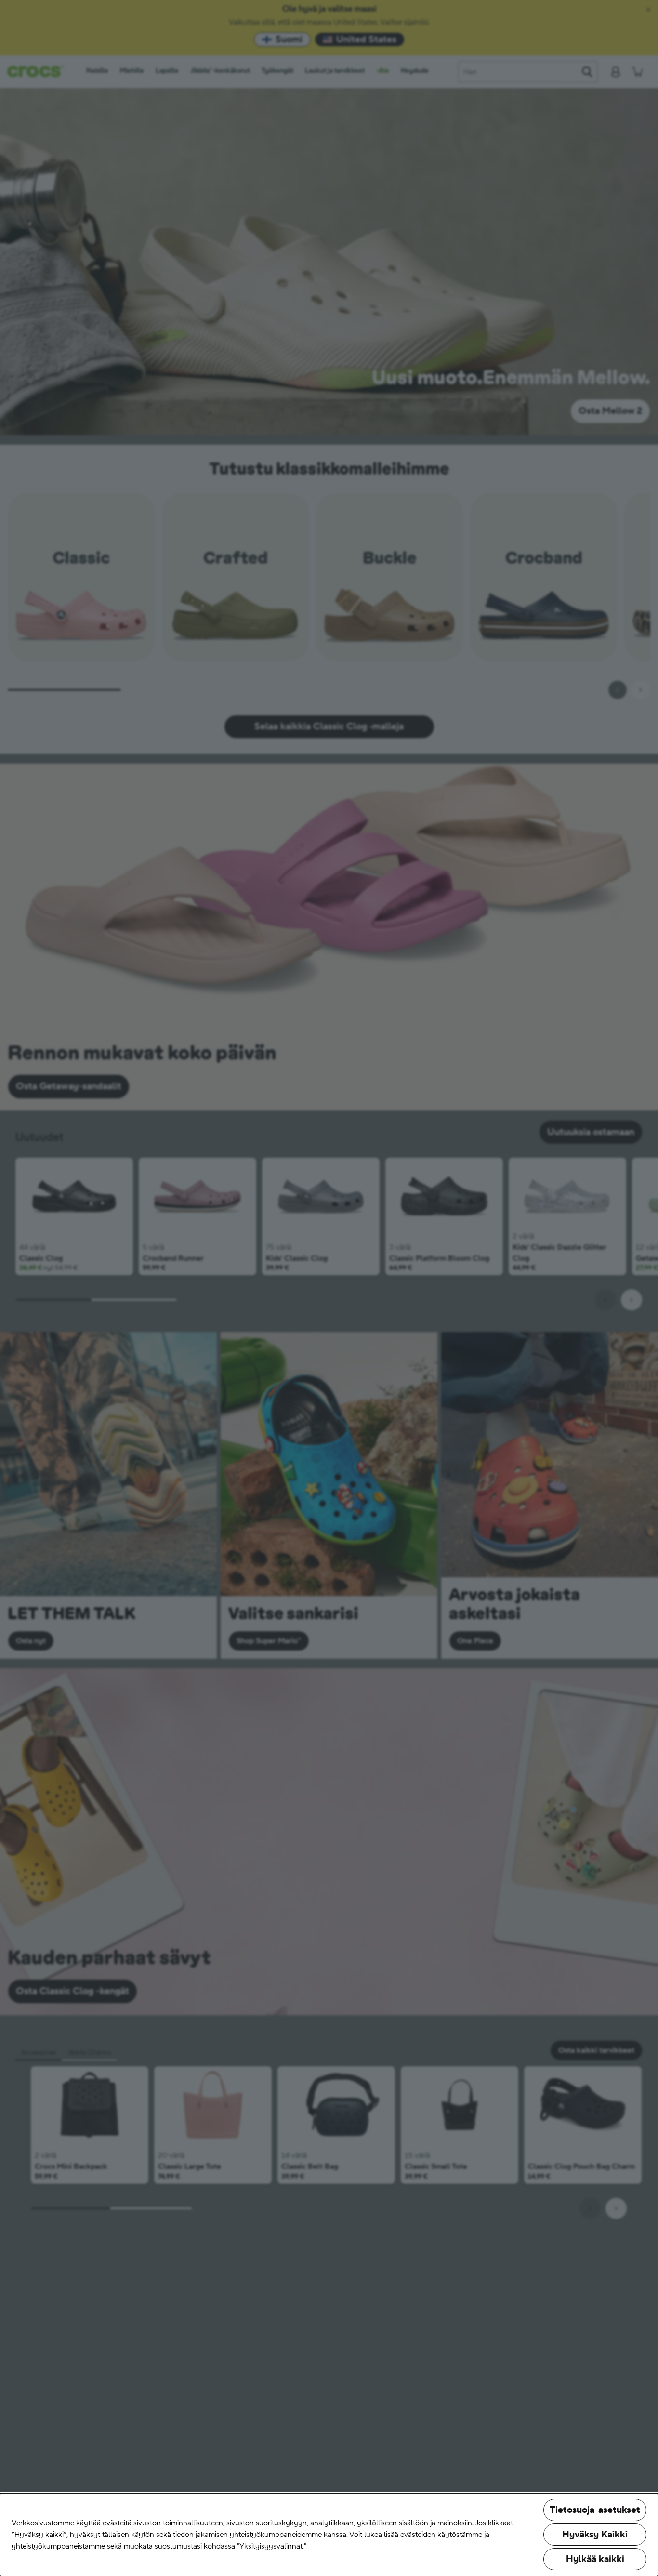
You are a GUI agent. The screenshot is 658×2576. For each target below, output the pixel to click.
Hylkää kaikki (595, 2559)
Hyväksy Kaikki (595, 2535)
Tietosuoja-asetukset (595, 2510)
